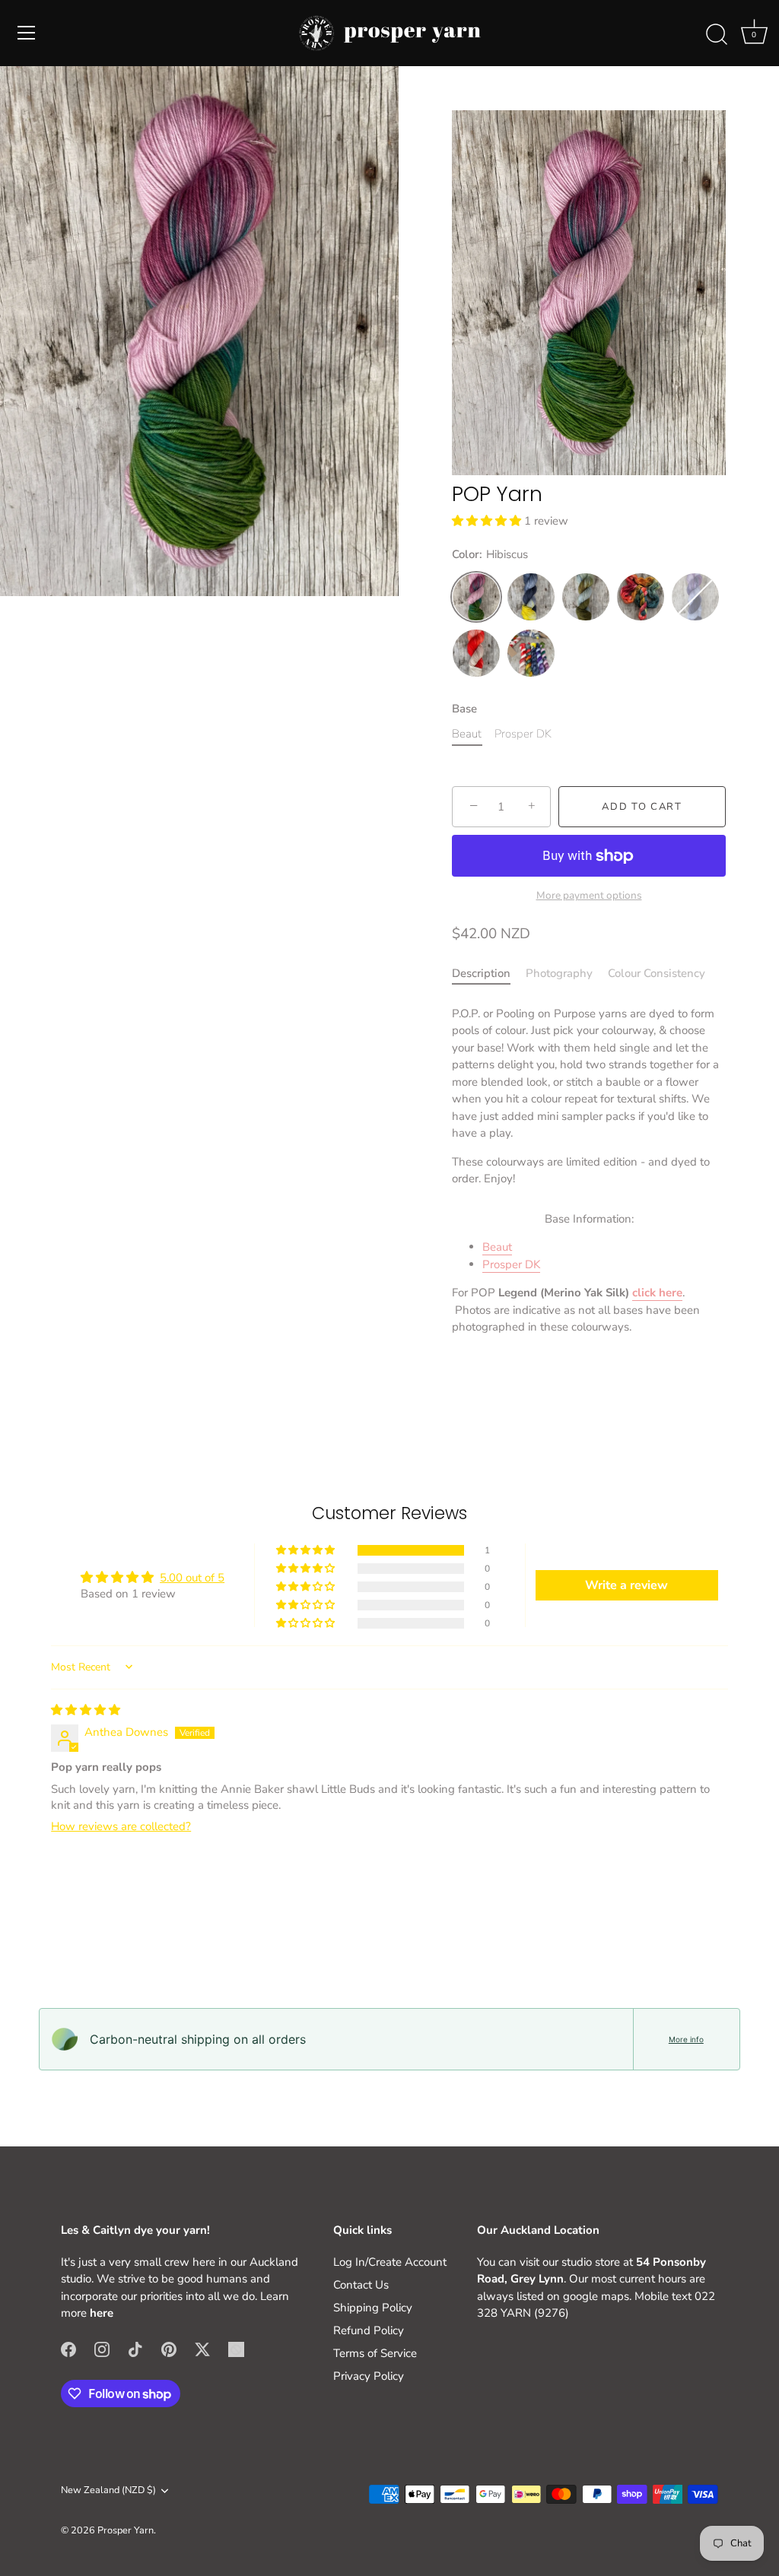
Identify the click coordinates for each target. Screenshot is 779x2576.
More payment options (589, 895)
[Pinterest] (169, 2349)
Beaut (497, 1247)
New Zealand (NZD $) (108, 2491)
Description (481, 973)
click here (657, 1293)
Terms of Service (375, 2353)
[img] (86, 1710)
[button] (488, 521)
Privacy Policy (369, 2376)
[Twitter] (202, 2349)
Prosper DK (511, 1264)
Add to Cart (642, 807)
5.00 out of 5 (192, 1578)
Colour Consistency (657, 973)
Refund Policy (369, 2330)
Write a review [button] (626, 1585)
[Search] (717, 35)
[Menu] (27, 33)
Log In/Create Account (390, 2262)
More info (686, 2039)
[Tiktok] (135, 2349)
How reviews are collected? (121, 1826)
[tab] (489, 974)
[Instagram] (102, 2349)
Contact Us (361, 2285)
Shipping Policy (373, 2308)
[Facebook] (68, 2349)
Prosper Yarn (126, 2530)
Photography (559, 973)
